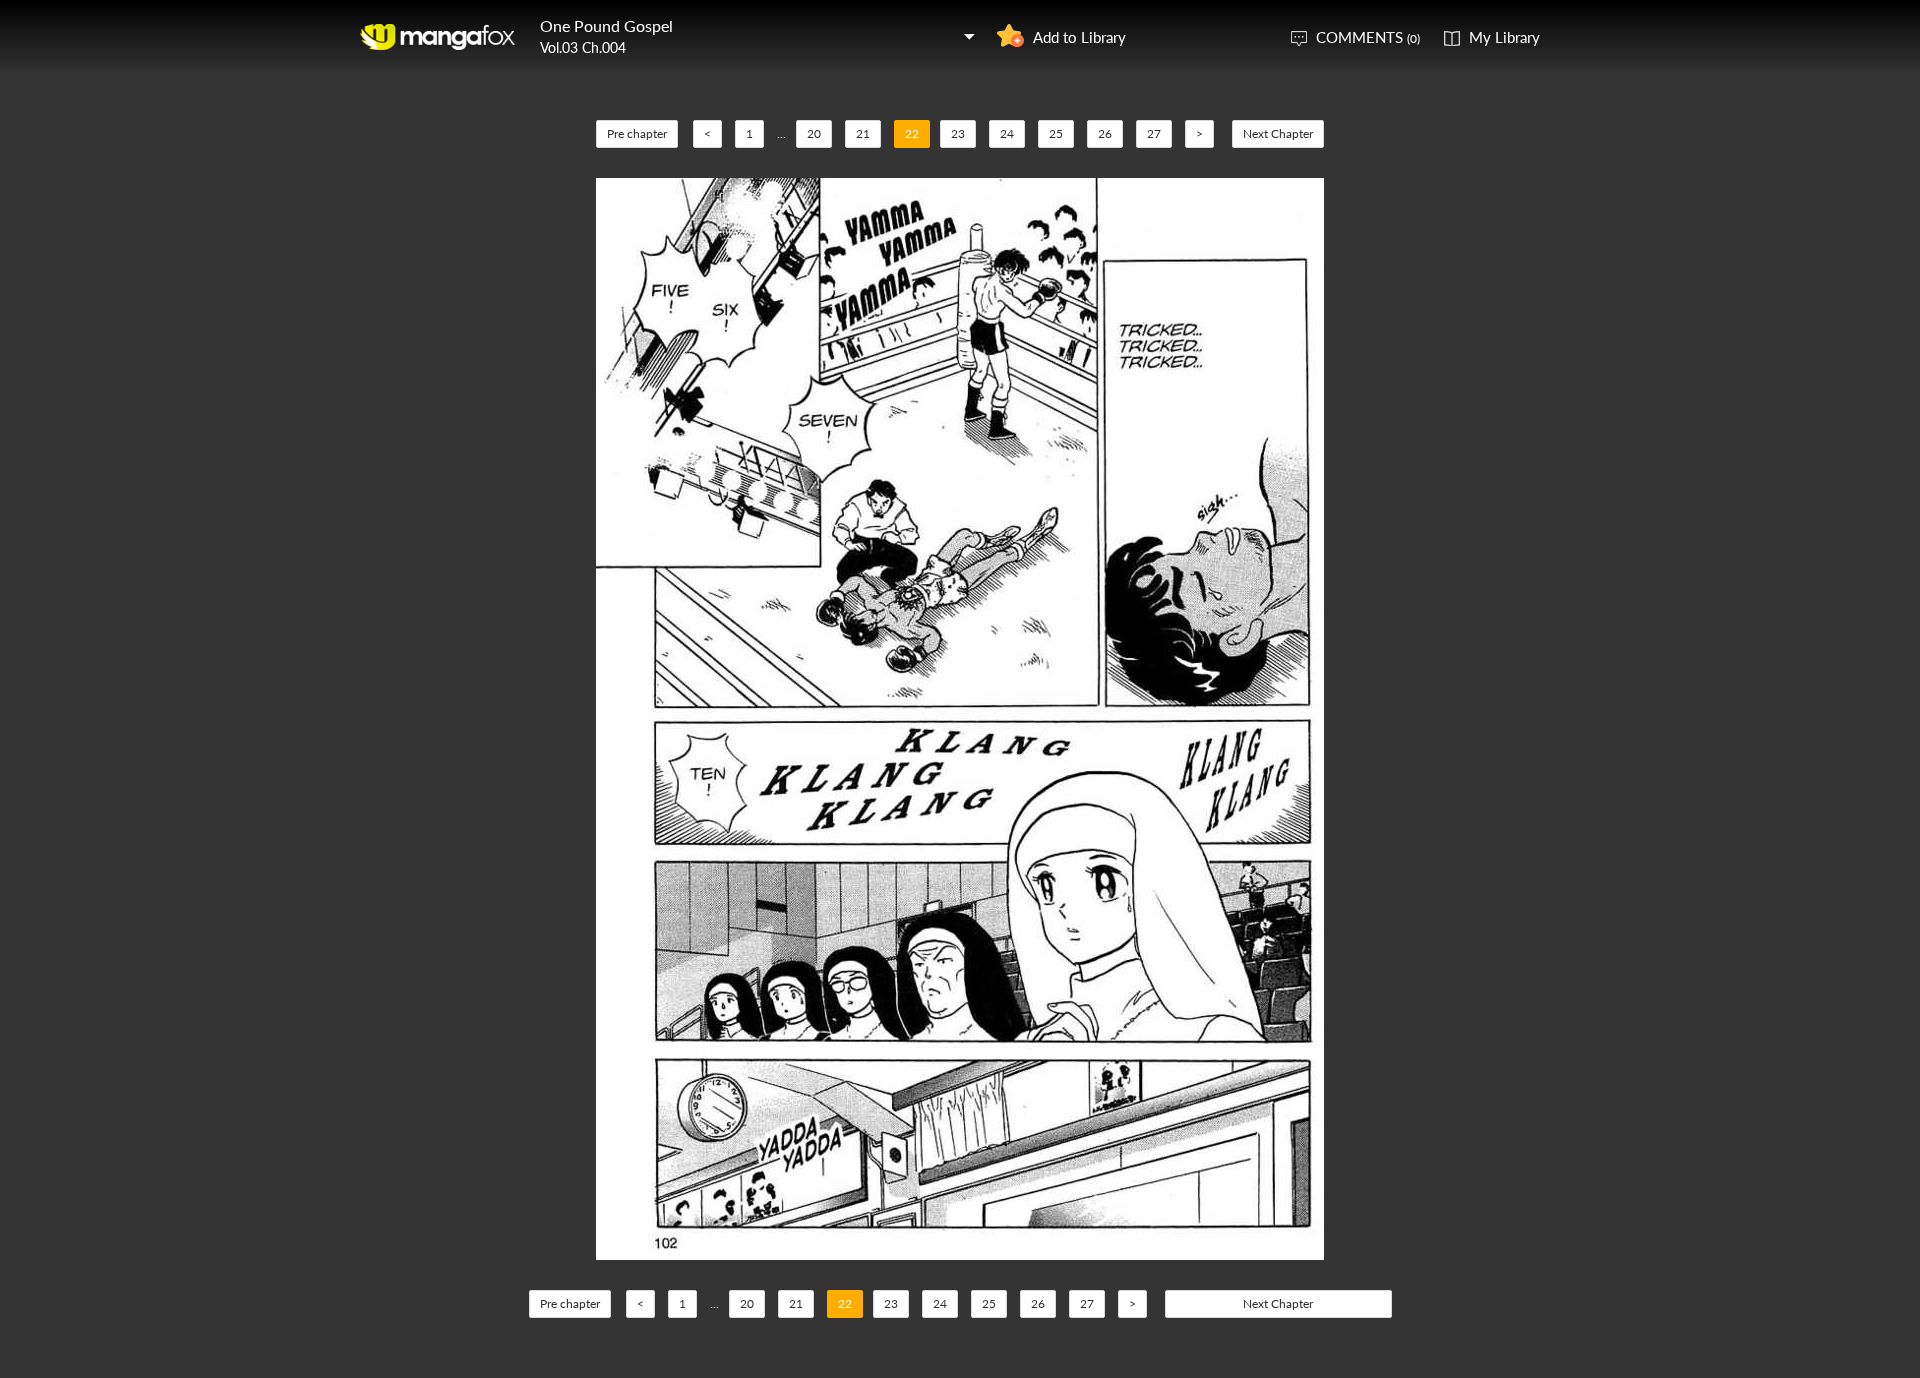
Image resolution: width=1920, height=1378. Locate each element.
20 (814, 133)
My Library (1504, 37)
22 (912, 133)
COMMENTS (1368, 37)
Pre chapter (637, 133)
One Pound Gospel (606, 25)
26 (1105, 133)
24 (1007, 133)
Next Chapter (1278, 133)
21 (863, 133)
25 (1056, 133)
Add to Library (1079, 37)
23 (958, 133)
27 (1154, 133)
